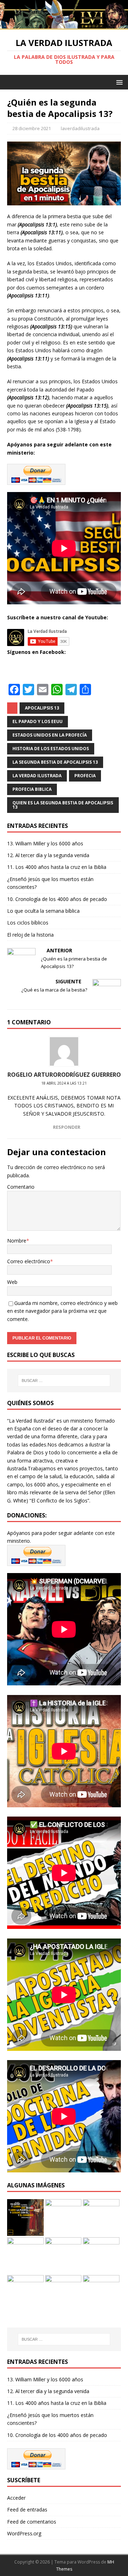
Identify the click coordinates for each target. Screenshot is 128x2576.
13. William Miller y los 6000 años (45, 843)
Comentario (21, 1187)
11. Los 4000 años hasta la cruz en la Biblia (57, 867)
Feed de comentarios (32, 2522)
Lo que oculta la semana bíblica (43, 911)
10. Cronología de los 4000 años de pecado (57, 899)
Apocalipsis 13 (42, 708)
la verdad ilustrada (37, 776)
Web (12, 1282)
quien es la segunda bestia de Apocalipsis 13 (63, 805)
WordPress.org (24, 2533)
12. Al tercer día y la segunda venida (48, 855)
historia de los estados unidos (51, 749)
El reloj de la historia (30, 935)
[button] (118, 82)
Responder (67, 1127)
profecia (85, 776)
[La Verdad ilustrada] (64, 25)
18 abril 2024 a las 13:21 (64, 1083)
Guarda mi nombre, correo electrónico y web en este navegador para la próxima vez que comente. (62, 1311)
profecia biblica (32, 789)
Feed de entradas (27, 2510)
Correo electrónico (29, 1261)
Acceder (16, 2498)
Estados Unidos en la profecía (50, 735)
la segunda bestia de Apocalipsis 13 (55, 762)
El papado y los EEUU (38, 721)
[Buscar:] (64, 1381)
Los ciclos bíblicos (28, 923)
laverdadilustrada (80, 128)
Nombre (17, 1241)
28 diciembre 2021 (32, 128)
